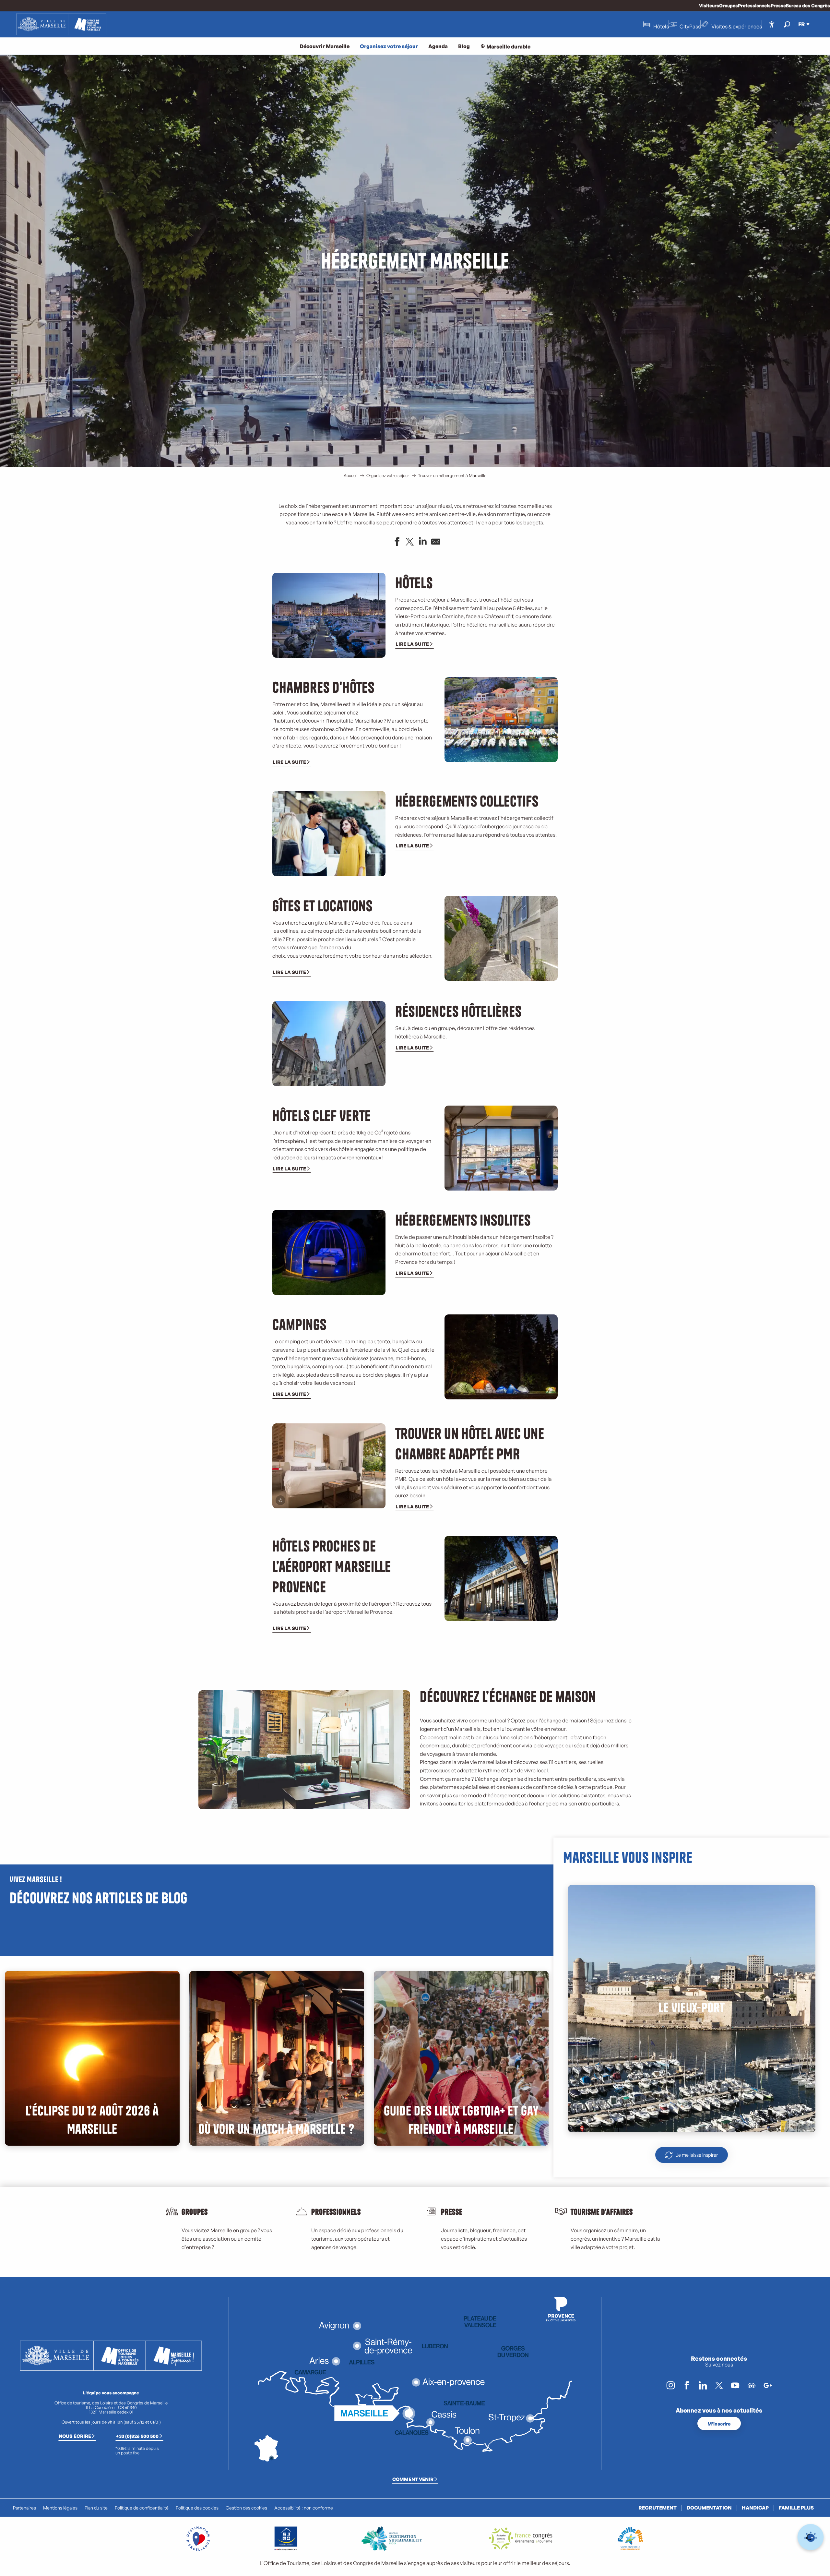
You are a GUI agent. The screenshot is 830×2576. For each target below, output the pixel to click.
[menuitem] (61, 24)
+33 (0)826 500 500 (137, 2436)
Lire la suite (412, 644)
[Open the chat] (811, 2537)
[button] (787, 24)
